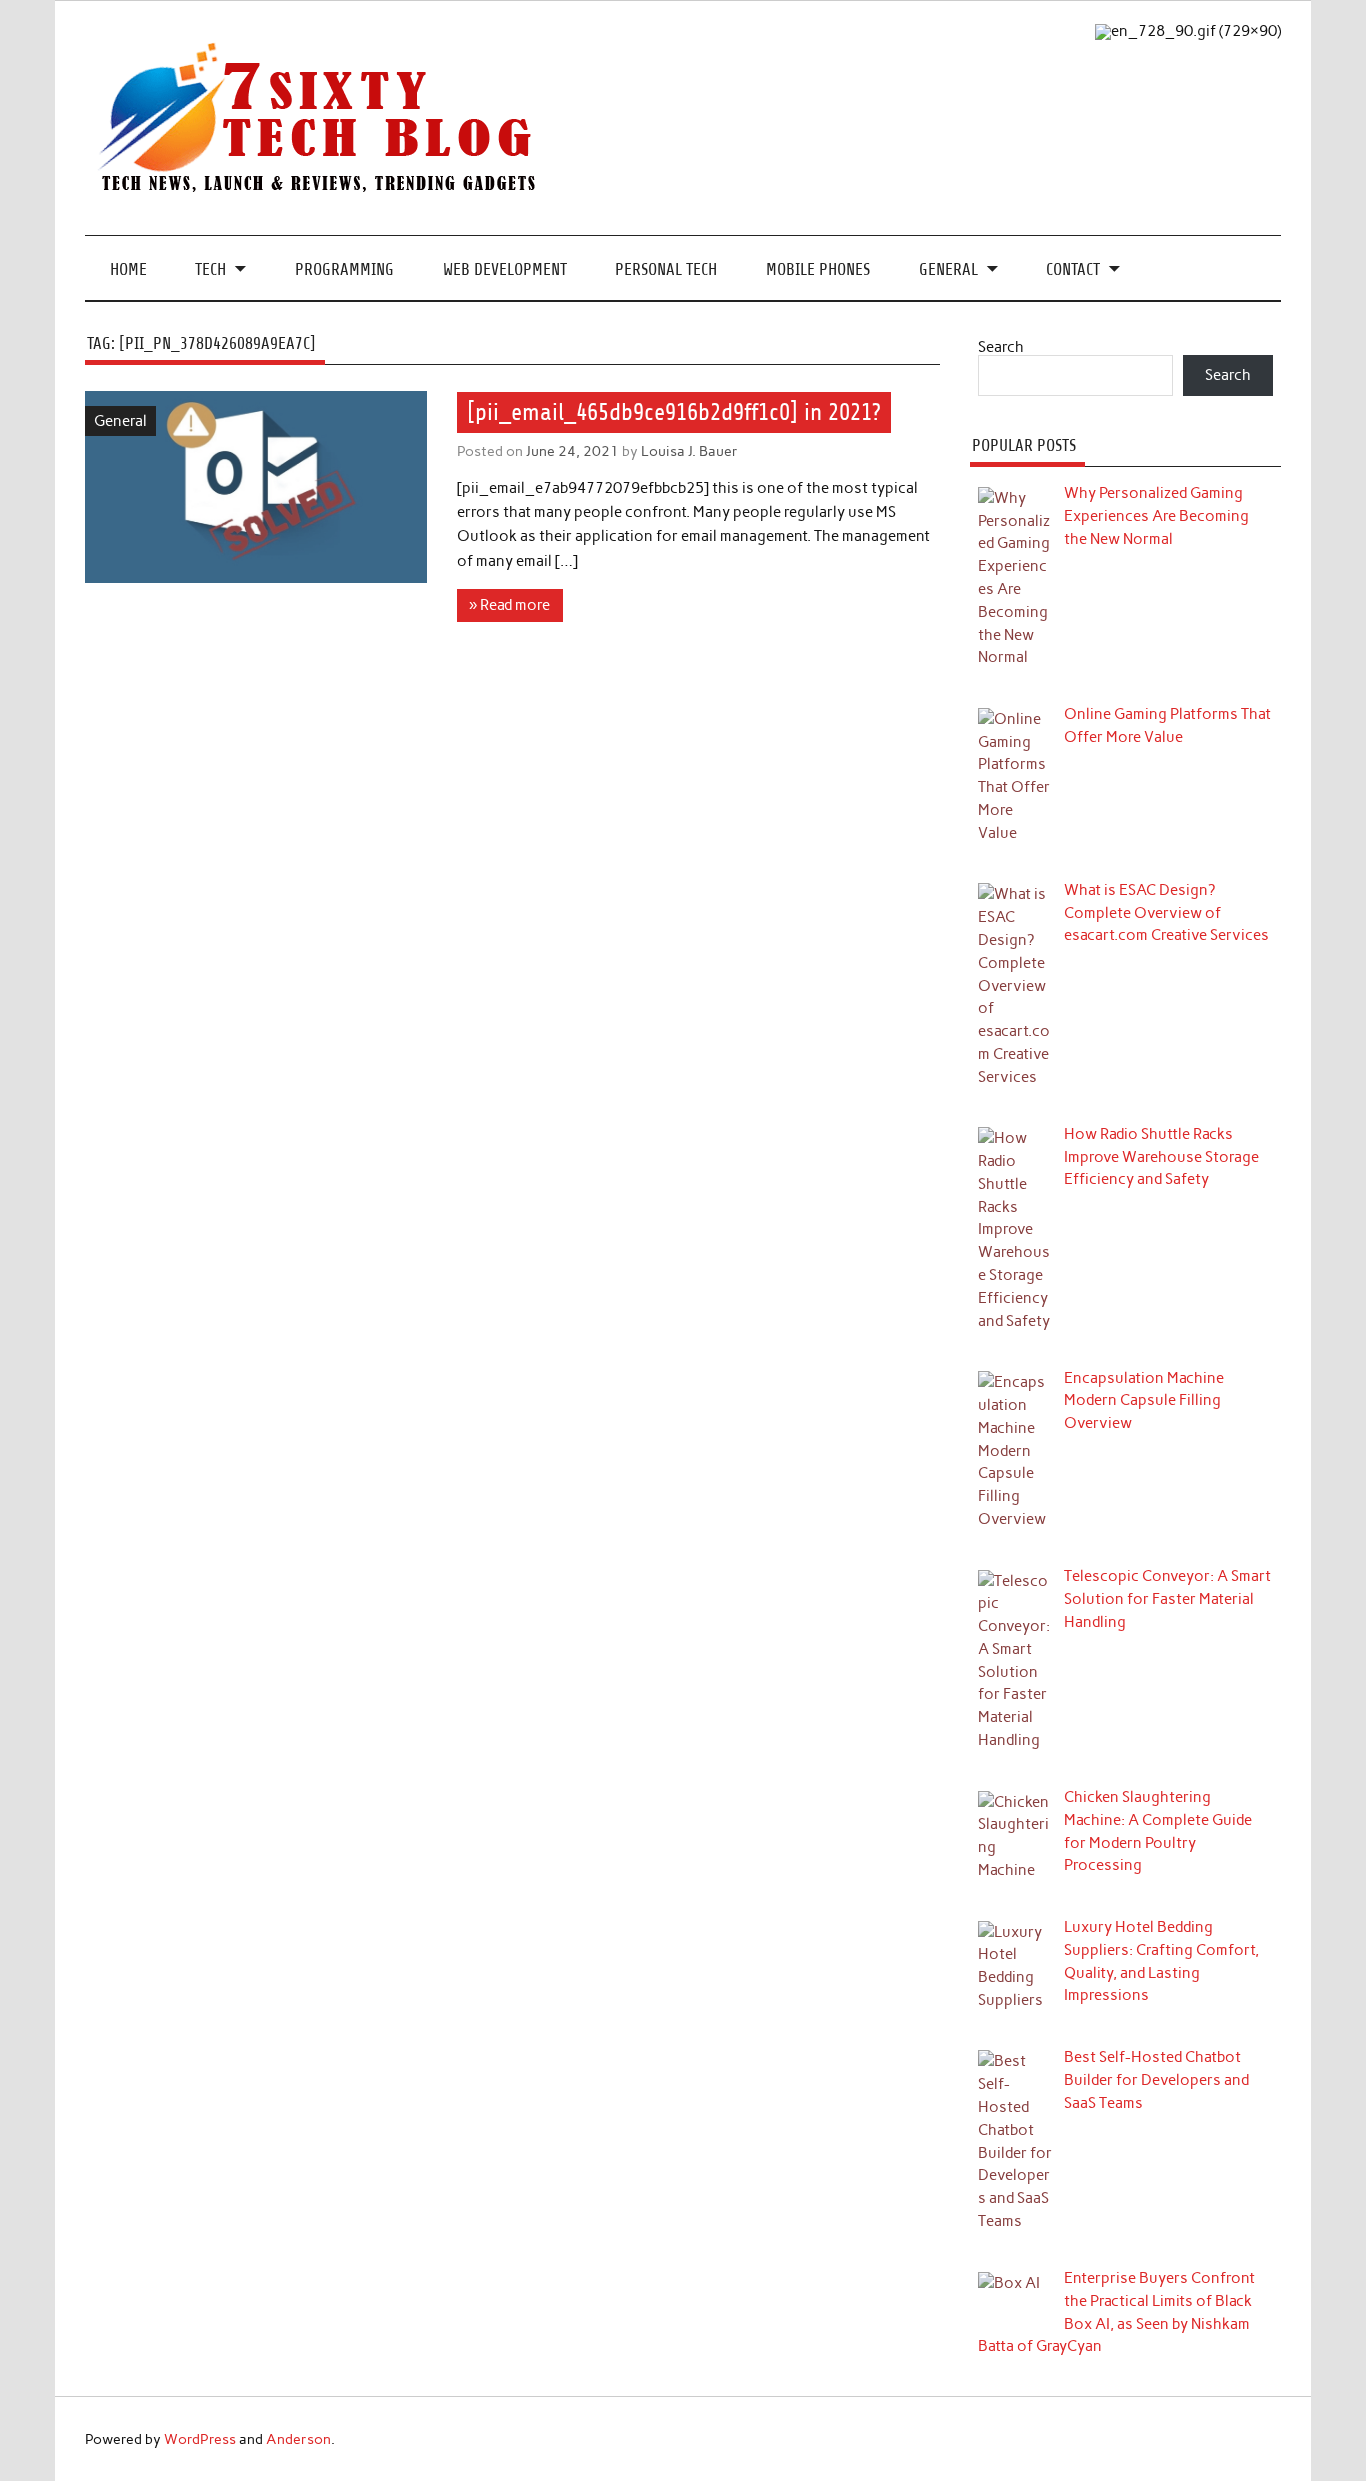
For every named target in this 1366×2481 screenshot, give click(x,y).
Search (1001, 347)
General (948, 269)
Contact (1073, 269)
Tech (210, 269)
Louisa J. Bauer (689, 451)
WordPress (200, 2439)
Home (128, 269)
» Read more (509, 605)
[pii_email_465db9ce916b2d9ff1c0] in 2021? (674, 412)
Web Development (505, 269)
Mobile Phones (818, 269)
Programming (344, 269)
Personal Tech (666, 269)
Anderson (298, 2439)
